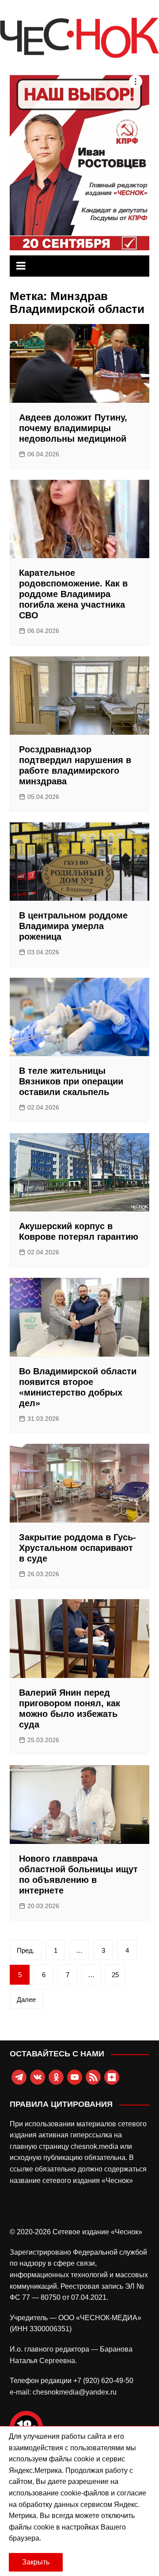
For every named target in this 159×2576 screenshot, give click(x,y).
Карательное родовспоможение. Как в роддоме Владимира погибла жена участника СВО (73, 594)
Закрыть (36, 2562)
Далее (26, 1999)
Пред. (26, 1950)
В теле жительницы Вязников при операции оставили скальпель (71, 1081)
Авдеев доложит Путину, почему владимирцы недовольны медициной (73, 428)
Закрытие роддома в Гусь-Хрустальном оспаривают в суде (78, 1548)
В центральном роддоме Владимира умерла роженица (73, 926)
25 (115, 1975)
